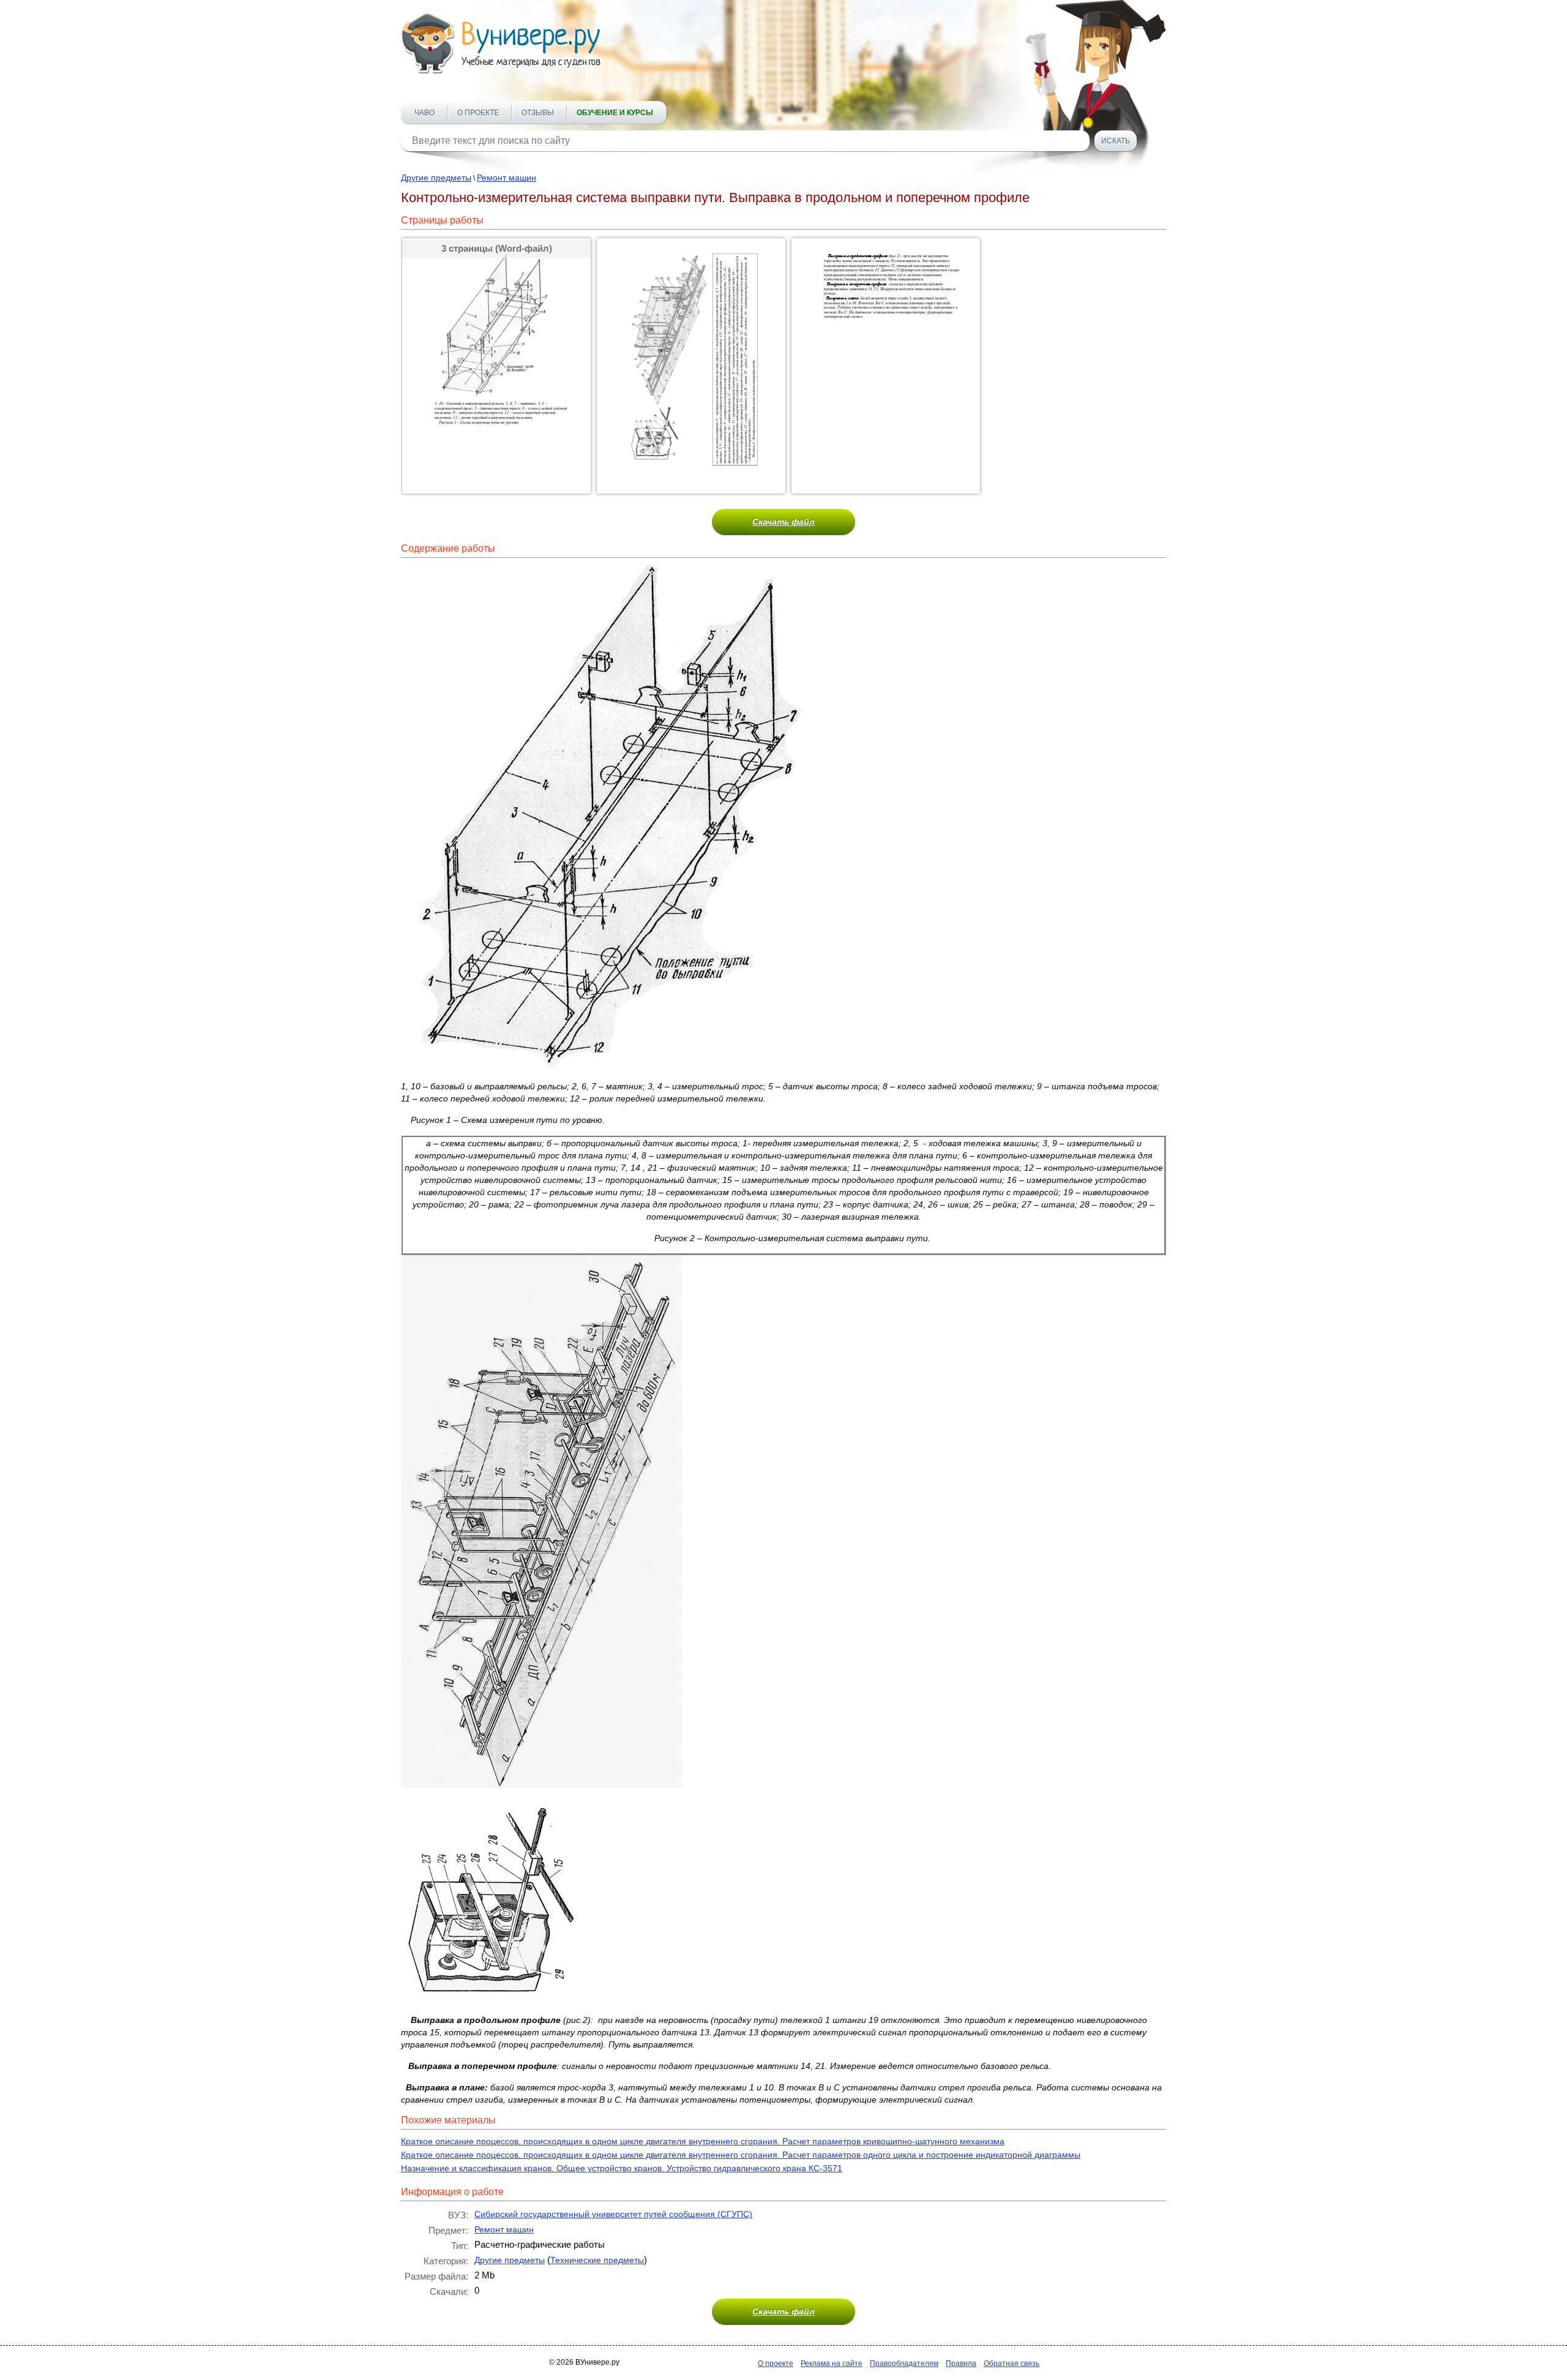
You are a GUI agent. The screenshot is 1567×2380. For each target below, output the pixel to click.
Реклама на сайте (832, 2363)
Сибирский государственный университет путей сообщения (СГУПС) (613, 2214)
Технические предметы (597, 2260)
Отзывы (538, 113)
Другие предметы (436, 178)
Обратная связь (1012, 2363)
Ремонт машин (507, 178)
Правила (961, 2363)
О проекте (478, 113)
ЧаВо (424, 113)
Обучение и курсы (615, 113)
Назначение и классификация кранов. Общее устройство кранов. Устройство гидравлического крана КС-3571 (622, 2168)
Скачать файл (783, 522)
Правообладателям (904, 2363)
